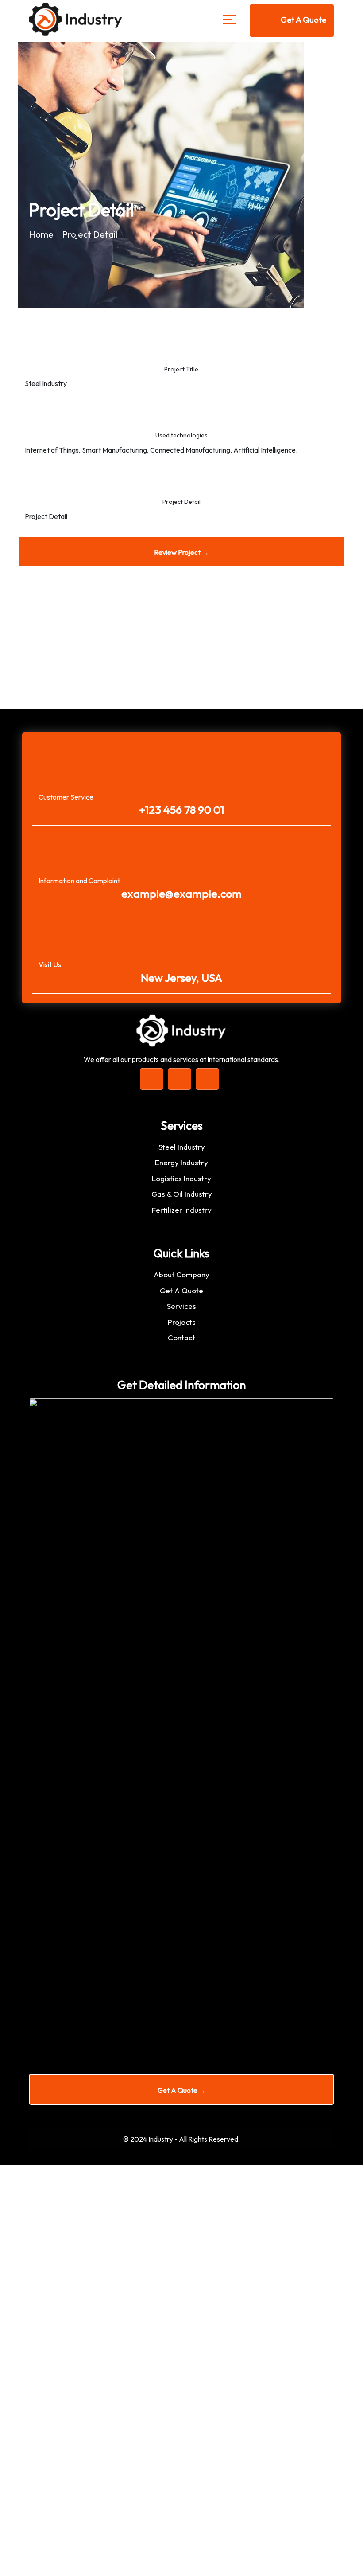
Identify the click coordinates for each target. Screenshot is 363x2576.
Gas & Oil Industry (182, 1194)
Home (41, 234)
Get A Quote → (182, 2090)
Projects (182, 1322)
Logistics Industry (181, 1178)
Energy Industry (181, 1162)
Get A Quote (181, 1290)
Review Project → (181, 552)
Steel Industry (182, 1147)
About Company (181, 1274)
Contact (181, 1337)
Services (181, 1306)
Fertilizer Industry (182, 1210)
